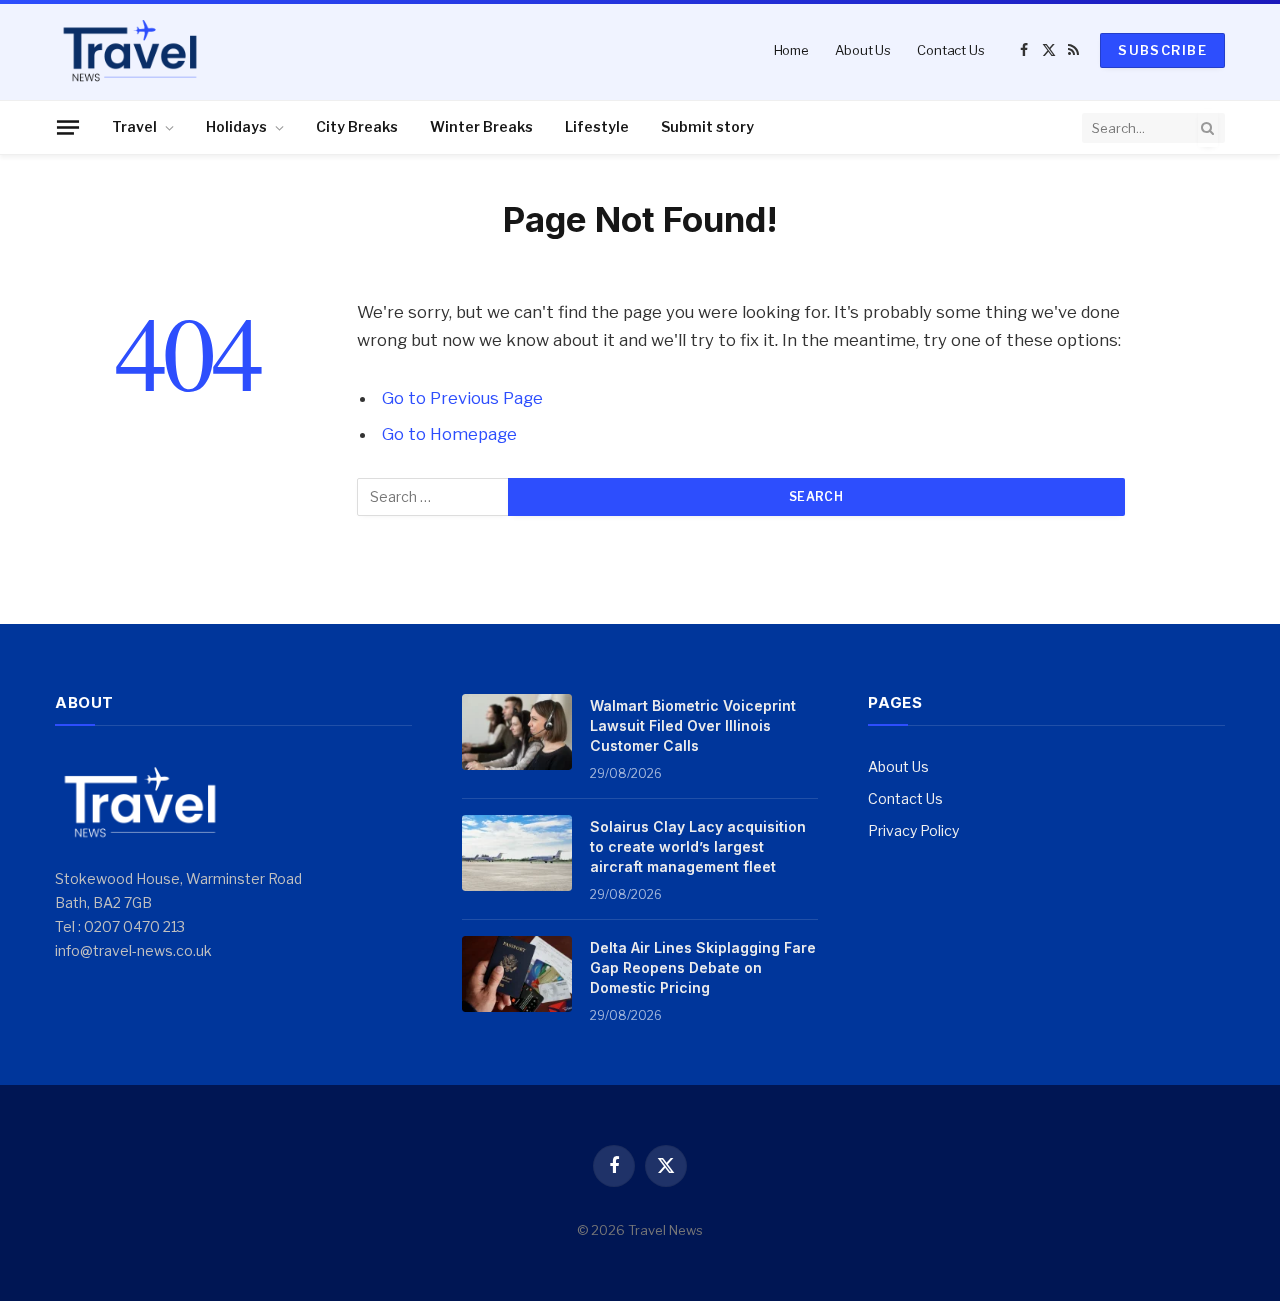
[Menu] (68, 127)
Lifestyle (597, 126)
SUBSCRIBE (1162, 50)
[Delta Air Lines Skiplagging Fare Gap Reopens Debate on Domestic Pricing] (517, 974)
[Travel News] (130, 50)
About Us (863, 50)
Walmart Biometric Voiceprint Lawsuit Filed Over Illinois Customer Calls (693, 725)
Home (791, 50)
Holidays (236, 126)
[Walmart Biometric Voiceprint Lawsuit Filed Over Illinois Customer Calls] (517, 732)
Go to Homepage (449, 434)
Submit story (707, 126)
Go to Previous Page (462, 398)
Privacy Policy (913, 830)
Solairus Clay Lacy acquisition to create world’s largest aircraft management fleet (698, 846)
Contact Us (951, 50)
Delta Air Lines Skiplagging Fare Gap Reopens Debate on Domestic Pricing (703, 967)
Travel (134, 126)
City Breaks (357, 126)
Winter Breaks (481, 126)
